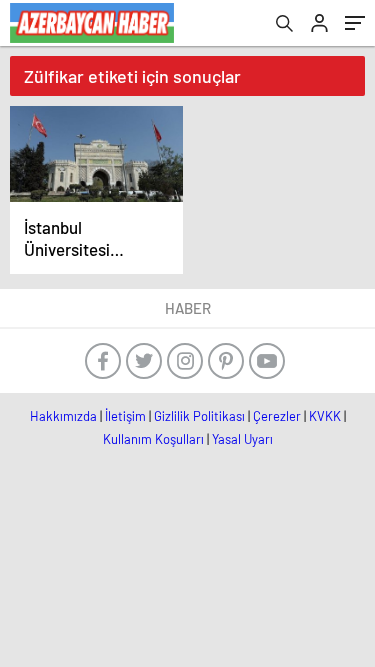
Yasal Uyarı (242, 439)
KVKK (325, 416)
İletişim (125, 416)
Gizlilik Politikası (199, 416)
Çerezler (277, 416)
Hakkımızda (63, 416)
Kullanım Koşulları (153, 439)
